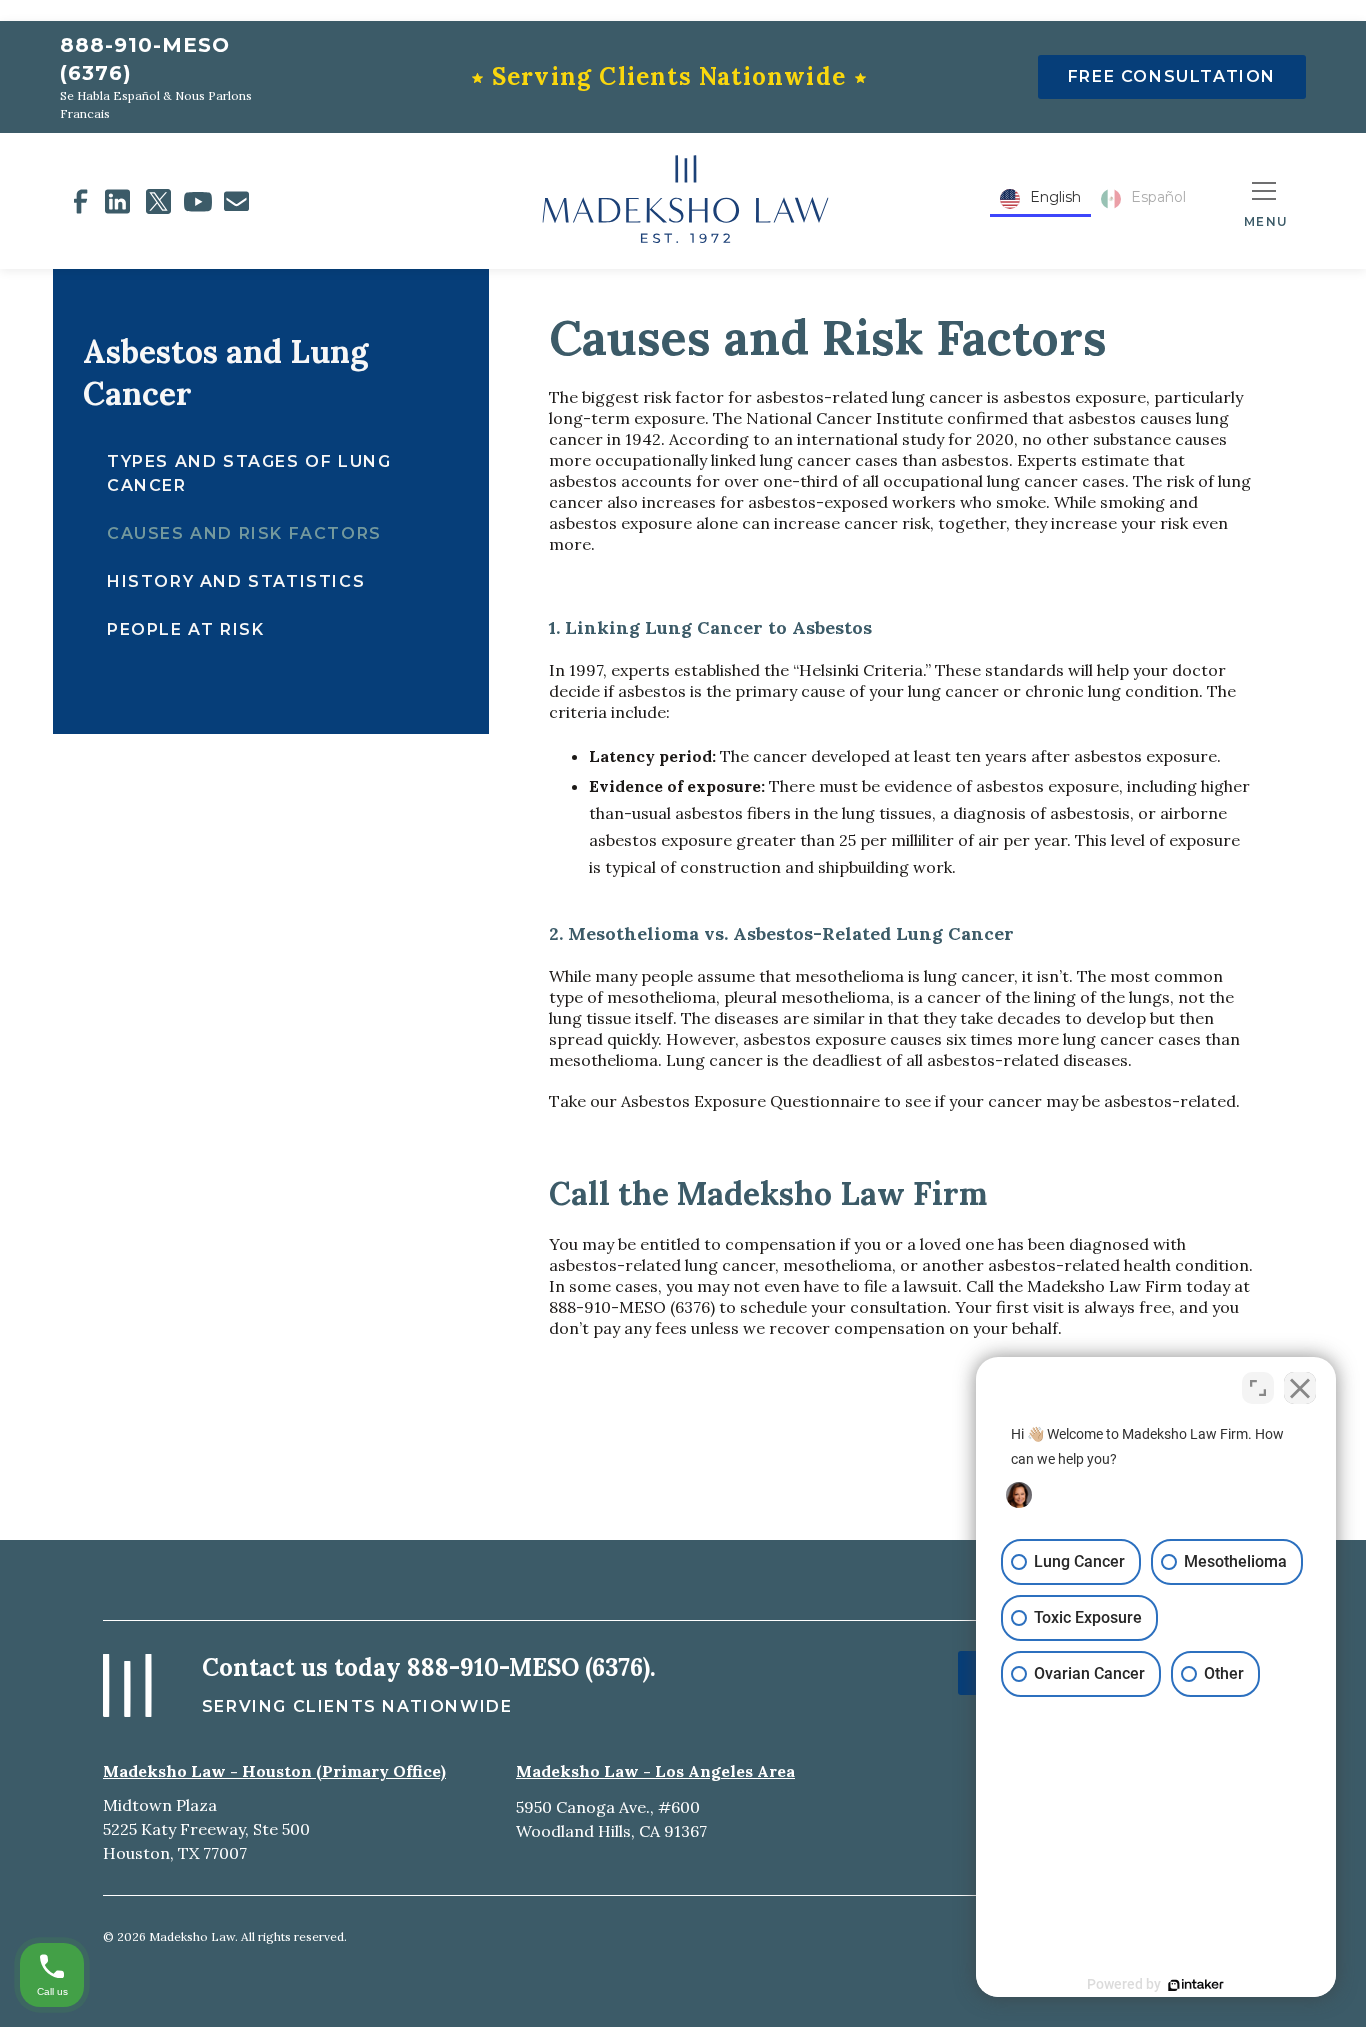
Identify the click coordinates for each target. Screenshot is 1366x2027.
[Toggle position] (1258, 1388)
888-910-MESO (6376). (531, 1667)
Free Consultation (1172, 76)
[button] (1266, 201)
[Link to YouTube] (198, 201)
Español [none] (1158, 197)
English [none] (1055, 197)
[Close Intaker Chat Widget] (1300, 1388)
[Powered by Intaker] (1196, 1985)
